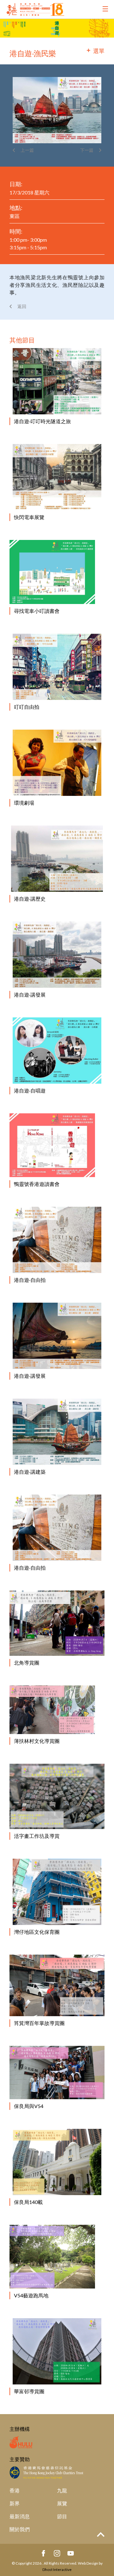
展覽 (62, 2503)
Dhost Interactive (57, 2570)
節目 (62, 2516)
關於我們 (20, 2529)
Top (101, 2535)
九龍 (62, 2490)
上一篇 (27, 150)
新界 (15, 2503)
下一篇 (87, 150)
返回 (22, 306)
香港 (15, 2490)
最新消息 (20, 2516)
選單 (99, 51)
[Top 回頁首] (101, 2535)
